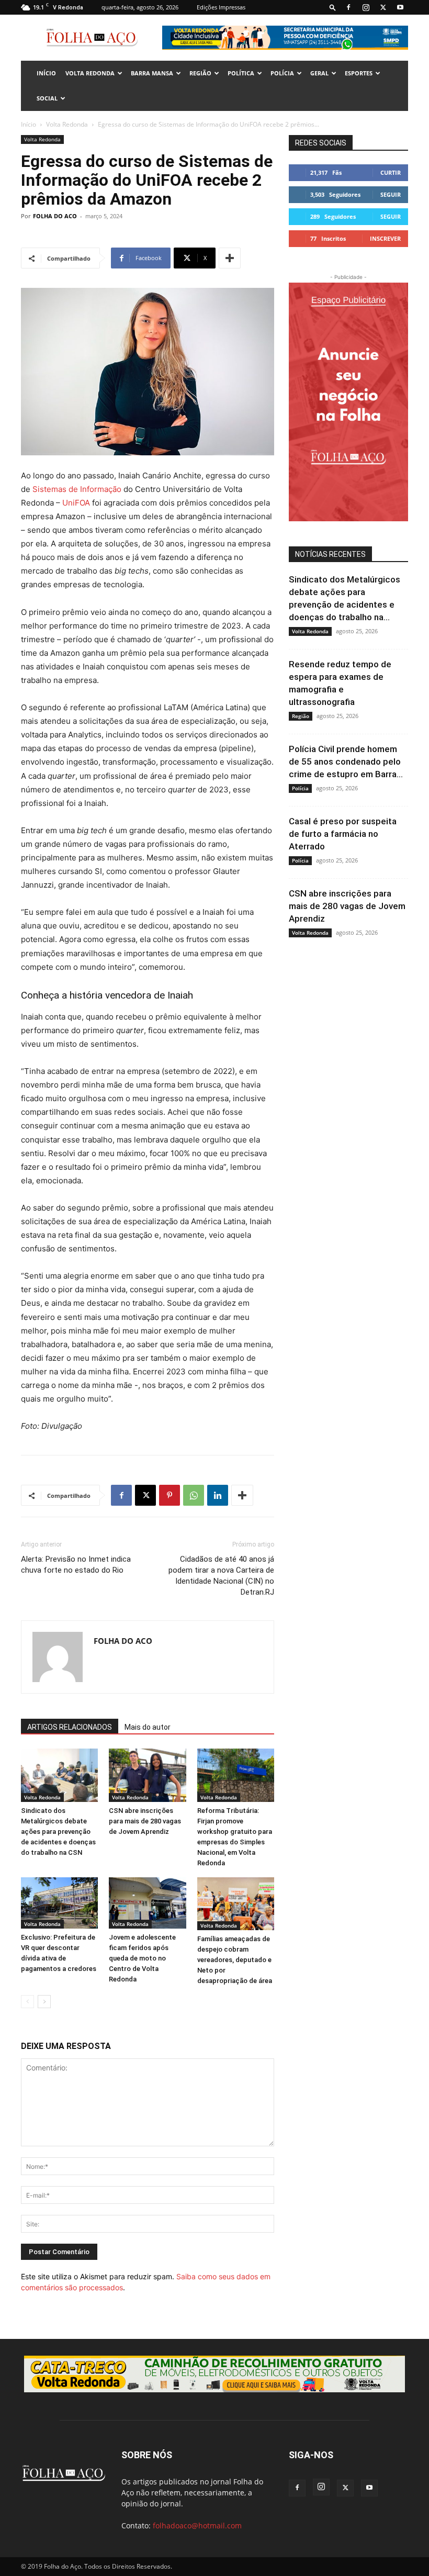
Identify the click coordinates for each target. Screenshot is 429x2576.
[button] (333, 7)
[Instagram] (366, 7)
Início (29, 124)
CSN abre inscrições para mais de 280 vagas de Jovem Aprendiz (145, 1821)
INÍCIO (46, 73)
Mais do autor (148, 1727)
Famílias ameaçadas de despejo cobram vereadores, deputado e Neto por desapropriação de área (235, 1960)
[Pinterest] (170, 1495)
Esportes (359, 73)
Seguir (391, 194)
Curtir (391, 172)
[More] (230, 258)
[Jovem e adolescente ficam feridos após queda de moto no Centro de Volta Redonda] (147, 1903)
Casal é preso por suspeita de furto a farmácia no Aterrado (343, 834)
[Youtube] (400, 7)
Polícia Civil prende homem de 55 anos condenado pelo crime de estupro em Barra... (346, 761)
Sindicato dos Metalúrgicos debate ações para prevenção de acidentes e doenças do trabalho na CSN (58, 1832)
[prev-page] (27, 2002)
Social (47, 98)
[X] (383, 7)
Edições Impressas (221, 7)
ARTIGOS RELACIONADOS (70, 1727)
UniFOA (76, 503)
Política (241, 73)
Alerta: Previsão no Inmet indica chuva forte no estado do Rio (76, 1565)
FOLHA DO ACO (55, 216)
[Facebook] (348, 7)
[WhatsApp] (194, 1495)
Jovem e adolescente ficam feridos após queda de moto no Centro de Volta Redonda (142, 1958)
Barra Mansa (152, 73)
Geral (319, 73)
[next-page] (44, 2002)
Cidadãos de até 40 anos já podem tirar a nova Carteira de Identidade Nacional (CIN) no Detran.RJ (221, 1576)
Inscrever (385, 238)
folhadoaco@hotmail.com (197, 2525)
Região (200, 73)
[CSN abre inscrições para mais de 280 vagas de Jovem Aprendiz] (147, 1775)
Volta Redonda (90, 73)
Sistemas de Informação (77, 489)
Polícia (282, 73)
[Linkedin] (218, 1495)
